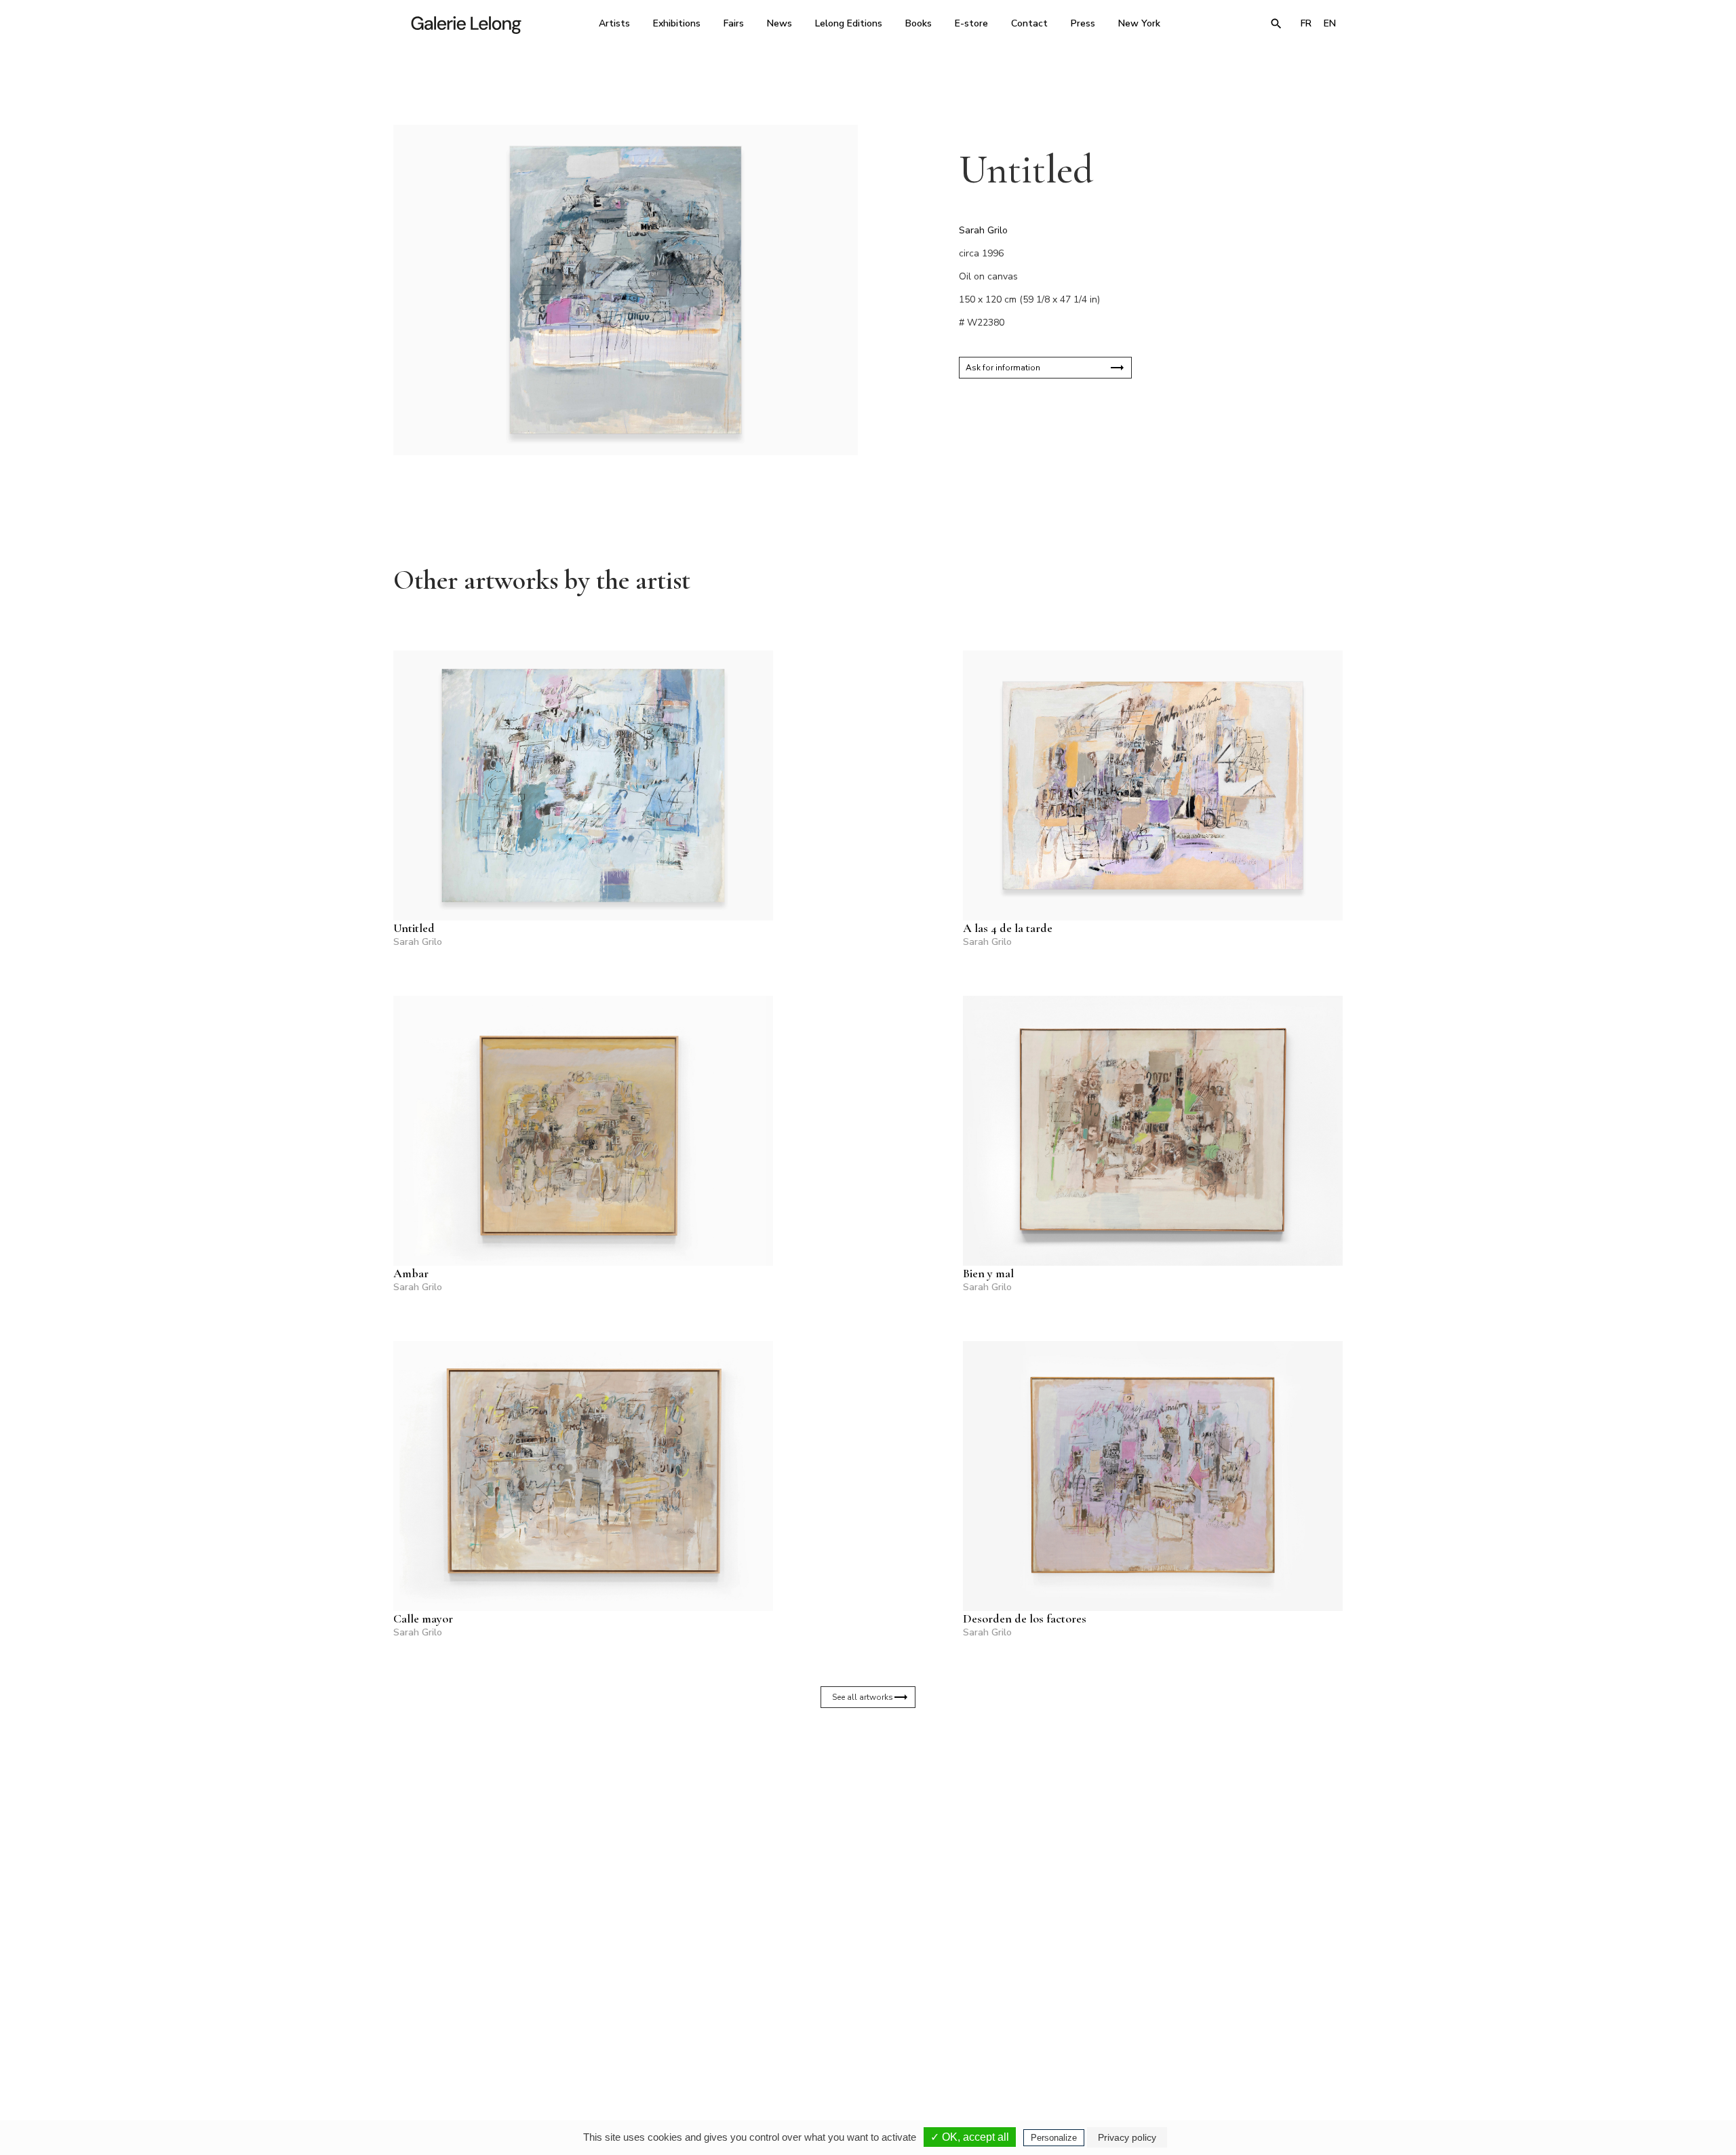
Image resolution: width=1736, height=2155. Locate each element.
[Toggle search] (1276, 24)
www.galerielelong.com (1284, 2037)
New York (1139, 23)
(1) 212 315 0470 (1217, 2027)
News (780, 23)
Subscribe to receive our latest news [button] (857, 1867)
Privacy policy (1127, 2137)
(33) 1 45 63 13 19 (685, 2027)
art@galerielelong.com (1210, 2037)
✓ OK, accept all (970, 2137)
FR (1306, 23)
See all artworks (863, 1697)
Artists (614, 23)
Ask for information (1003, 368)
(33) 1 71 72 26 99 (1041, 2027)
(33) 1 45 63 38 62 (863, 2027)
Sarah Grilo (983, 230)
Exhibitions (677, 23)
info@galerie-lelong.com (679, 2037)
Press (1083, 23)
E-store (971, 23)
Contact (1029, 23)
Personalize (1054, 2138)
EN (1330, 23)
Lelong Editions (849, 23)
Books (919, 23)
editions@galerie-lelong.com (864, 2037)
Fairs (734, 23)
